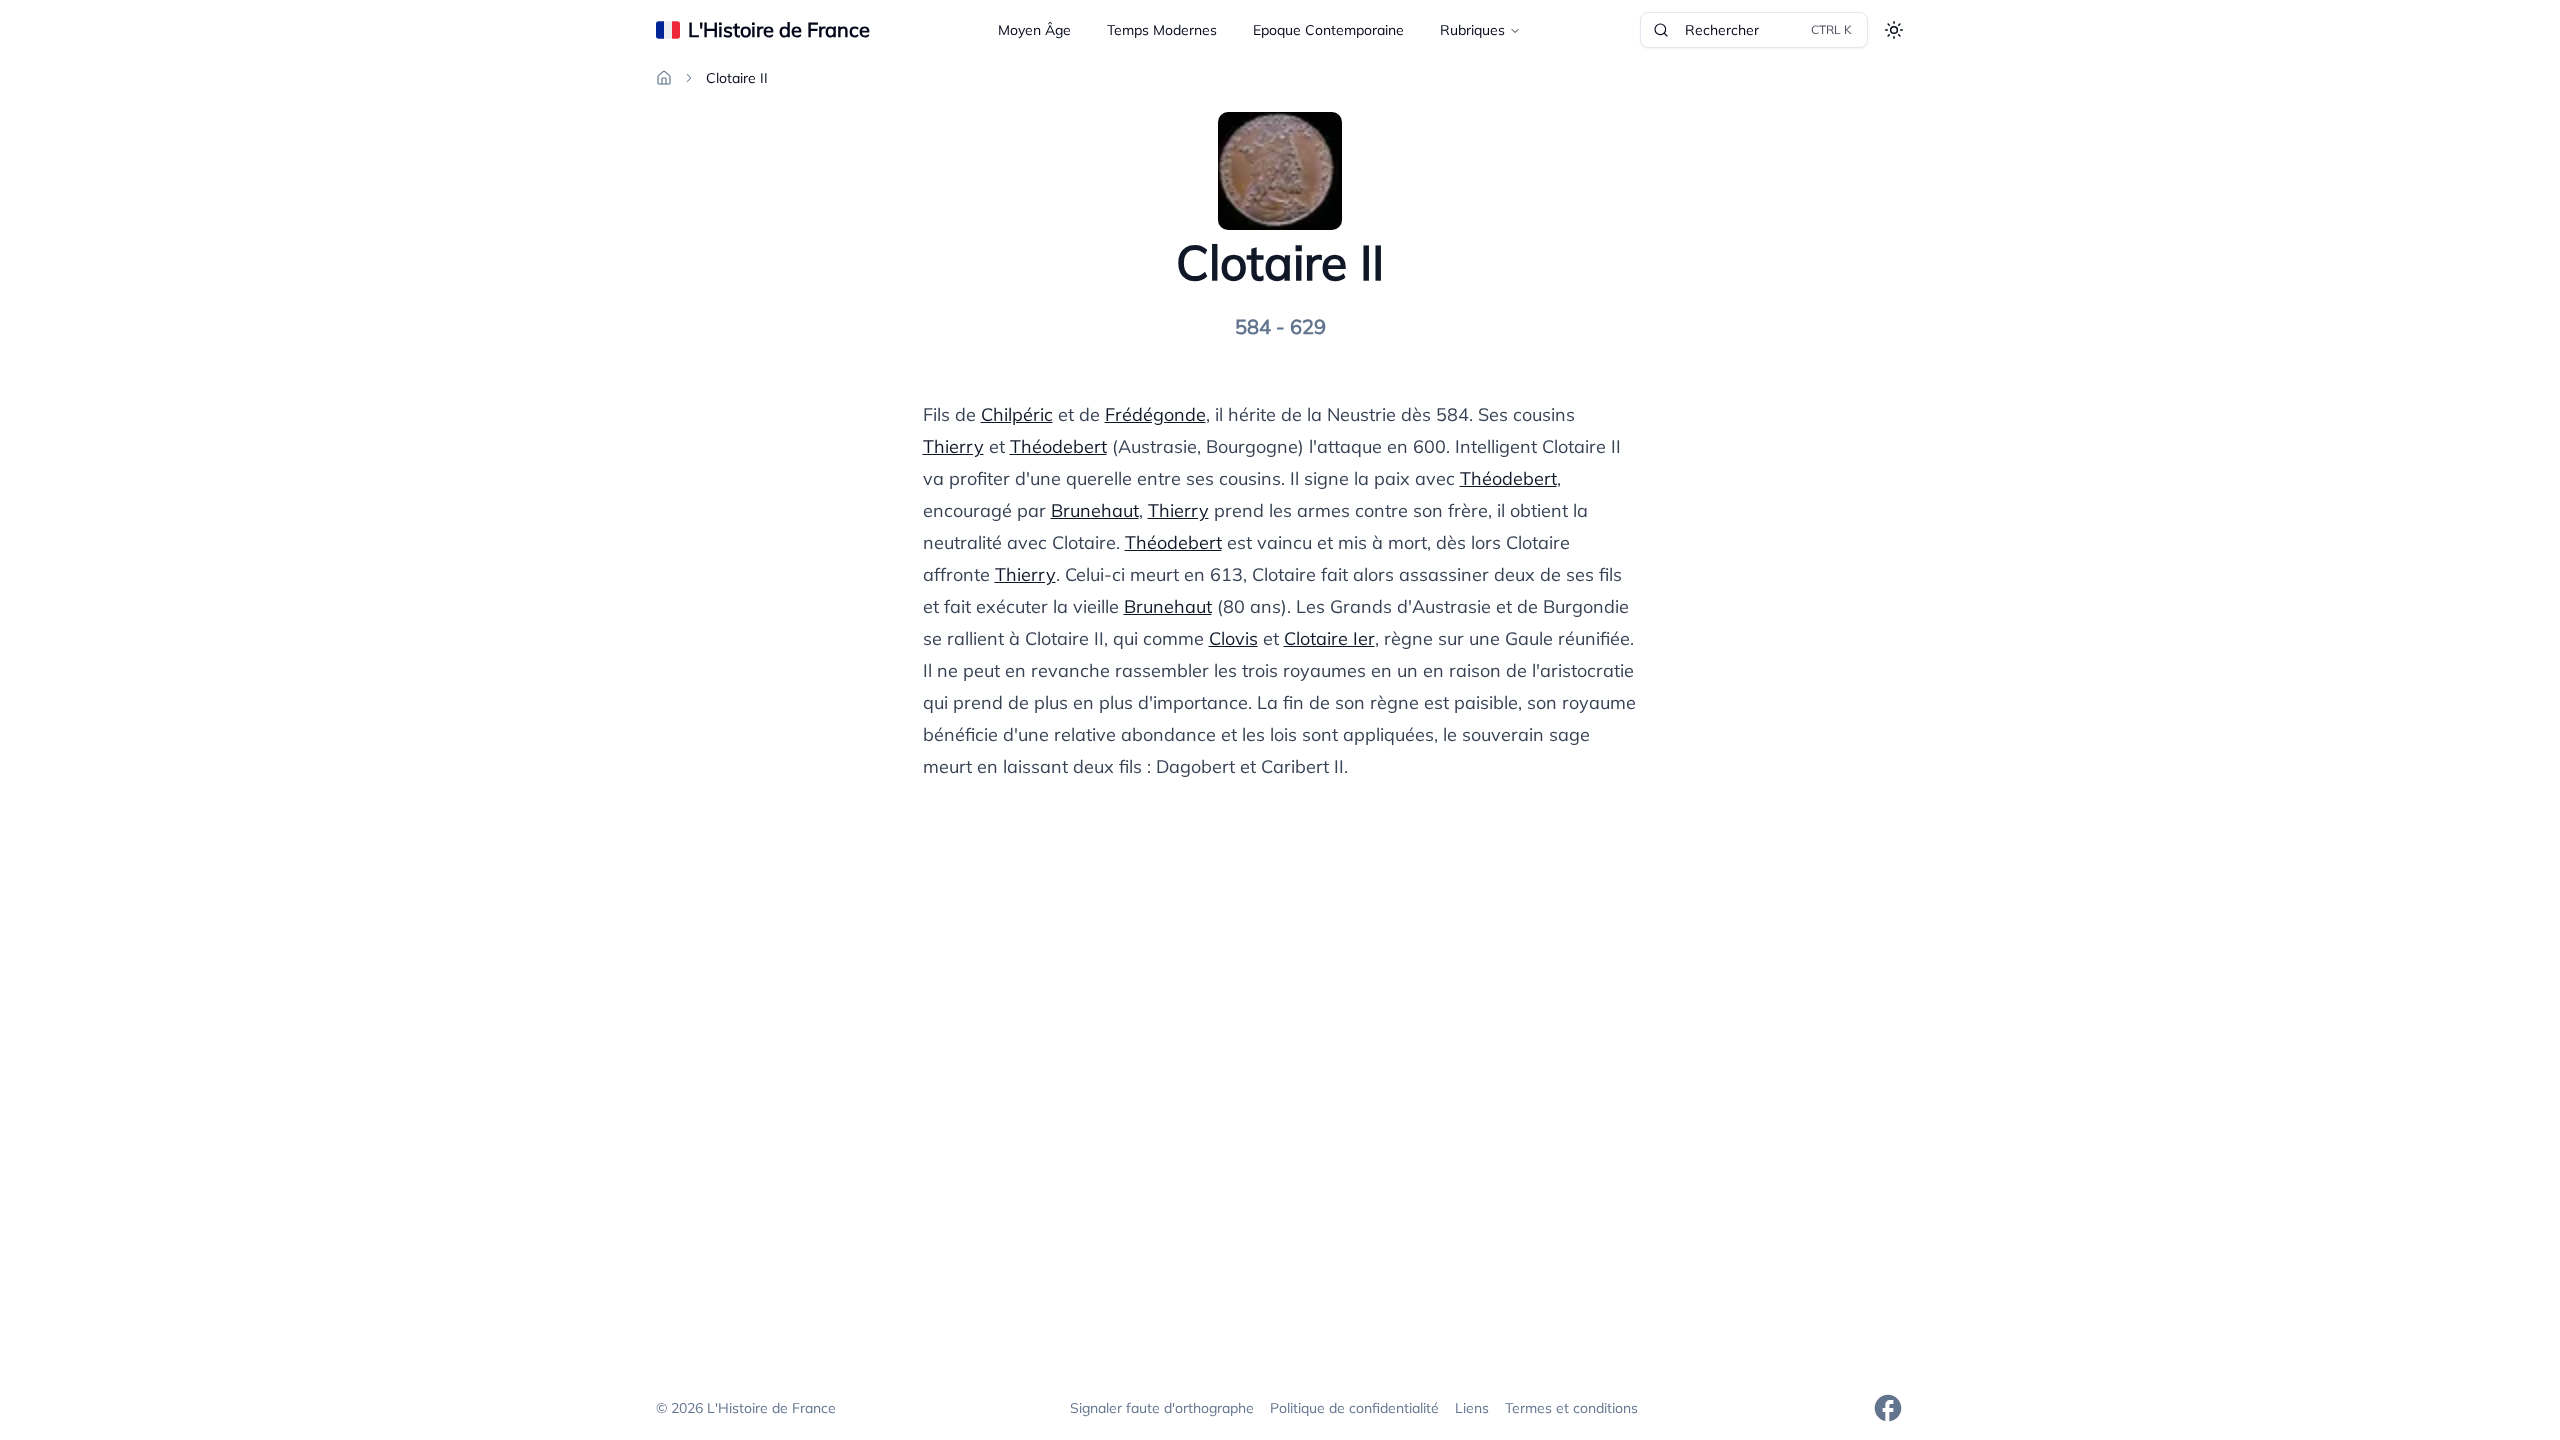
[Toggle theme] (1894, 30)
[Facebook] (1888, 1408)
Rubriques (1472, 30)
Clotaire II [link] (737, 78)
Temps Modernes (1162, 30)
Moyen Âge (1034, 30)
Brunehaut (1095, 510)
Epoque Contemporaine (1328, 30)
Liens (1472, 1408)
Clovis (1233, 638)
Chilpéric (1017, 414)
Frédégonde (1155, 414)
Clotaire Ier (1329, 638)
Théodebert (1058, 446)
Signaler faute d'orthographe (1162, 1408)
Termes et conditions (1571, 1408)
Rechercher (1768, 30)
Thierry (953, 446)
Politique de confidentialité (1354, 1408)
